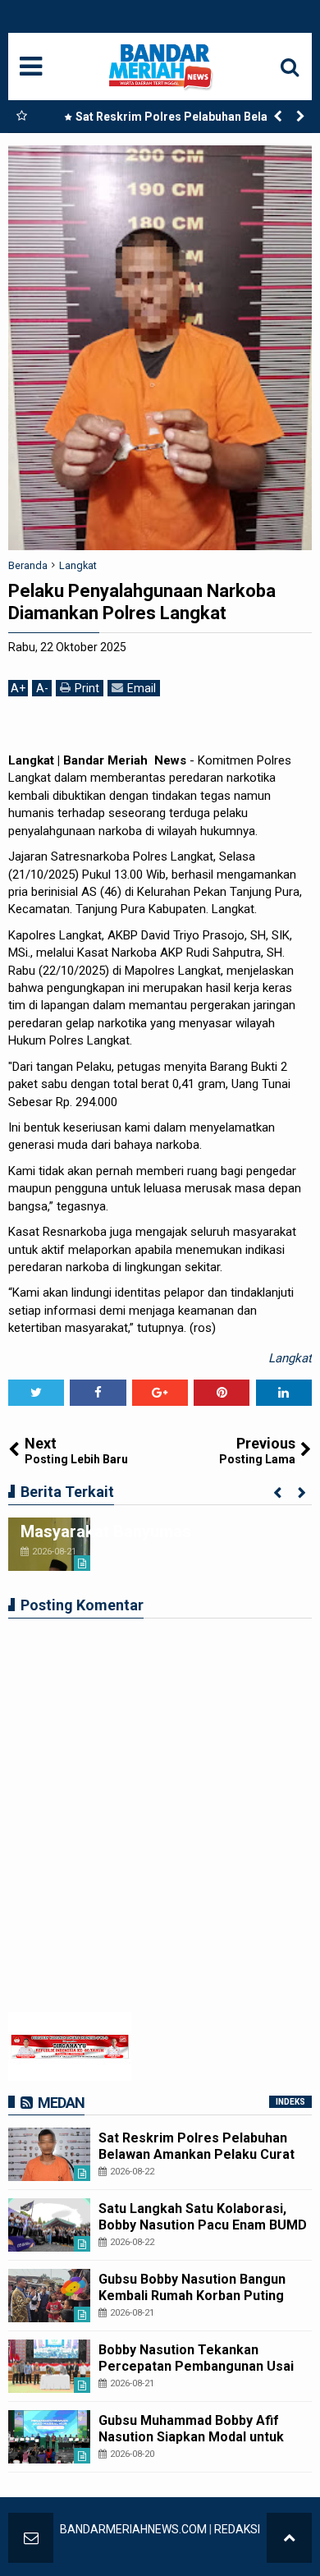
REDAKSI (237, 2529)
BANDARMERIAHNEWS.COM (133, 2529)
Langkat (290, 1358)
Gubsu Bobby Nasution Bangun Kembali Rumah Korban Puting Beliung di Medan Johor (192, 2295)
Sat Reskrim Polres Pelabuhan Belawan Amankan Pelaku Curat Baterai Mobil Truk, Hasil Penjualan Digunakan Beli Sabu (176, 120)
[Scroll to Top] (289, 2538)
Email (142, 688)
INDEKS (290, 2102)
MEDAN (61, 2103)
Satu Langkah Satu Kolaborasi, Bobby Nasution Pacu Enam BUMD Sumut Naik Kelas (203, 2224)
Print (87, 688)
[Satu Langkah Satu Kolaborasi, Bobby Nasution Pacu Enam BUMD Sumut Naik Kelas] (49, 2225)
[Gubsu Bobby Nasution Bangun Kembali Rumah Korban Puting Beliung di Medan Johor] (49, 2296)
